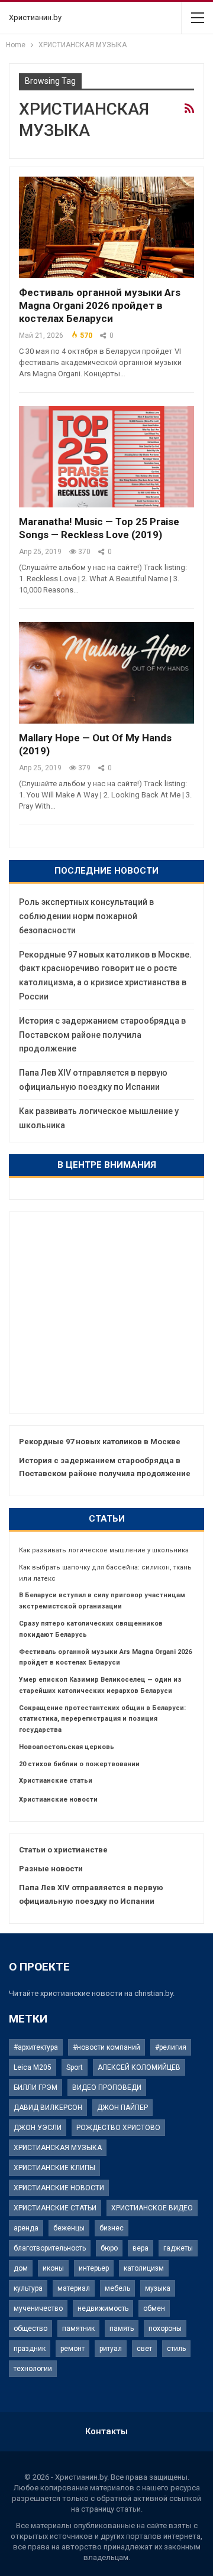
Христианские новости (58, 1800)
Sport (75, 2067)
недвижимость (103, 2308)
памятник (78, 2329)
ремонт (72, 2349)
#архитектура (36, 2047)
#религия (171, 2047)
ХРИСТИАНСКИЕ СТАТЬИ (55, 2208)
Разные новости (51, 1869)
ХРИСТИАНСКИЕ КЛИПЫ (54, 2168)
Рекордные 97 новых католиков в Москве (100, 1442)
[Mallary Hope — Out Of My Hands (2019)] (106, 673)
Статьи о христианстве (63, 1850)
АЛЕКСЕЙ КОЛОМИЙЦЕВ (139, 2067)
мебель (117, 2288)
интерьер (94, 2268)
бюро (109, 2248)
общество (30, 2329)
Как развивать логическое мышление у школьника (104, 1550)
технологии (33, 2369)
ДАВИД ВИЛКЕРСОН (48, 2108)
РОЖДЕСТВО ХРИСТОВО (118, 2128)
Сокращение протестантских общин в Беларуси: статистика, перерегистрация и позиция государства (102, 1719)
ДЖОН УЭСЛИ (38, 2128)
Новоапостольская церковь (67, 1747)
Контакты (106, 2431)
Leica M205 (33, 2067)
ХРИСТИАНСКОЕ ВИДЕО (152, 2208)
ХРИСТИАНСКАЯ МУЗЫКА (58, 2148)
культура (28, 2288)
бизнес (112, 2228)
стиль (176, 2349)
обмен (154, 2308)
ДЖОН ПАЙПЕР (122, 2108)
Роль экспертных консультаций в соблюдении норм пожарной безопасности (86, 916)
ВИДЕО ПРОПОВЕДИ (107, 2087)
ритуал (111, 2349)
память (122, 2329)
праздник (30, 2349)
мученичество (38, 2308)
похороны (165, 2329)
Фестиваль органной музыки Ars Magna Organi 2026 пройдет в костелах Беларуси (100, 305)
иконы (53, 2268)
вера (141, 2248)
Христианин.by (35, 17)
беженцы (69, 2228)
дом (21, 2268)
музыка (158, 2288)
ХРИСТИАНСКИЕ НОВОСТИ (59, 2188)
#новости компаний (106, 2047)
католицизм (144, 2268)
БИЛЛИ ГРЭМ (35, 2087)
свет (144, 2349)
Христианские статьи (56, 1781)
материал (74, 2288)
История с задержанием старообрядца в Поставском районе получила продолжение (102, 1035)
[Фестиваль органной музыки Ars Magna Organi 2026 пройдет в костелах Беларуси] (106, 227)
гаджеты (178, 2248)
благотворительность (50, 2248)
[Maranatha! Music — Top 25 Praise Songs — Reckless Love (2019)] (106, 457)
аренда (26, 2228)
